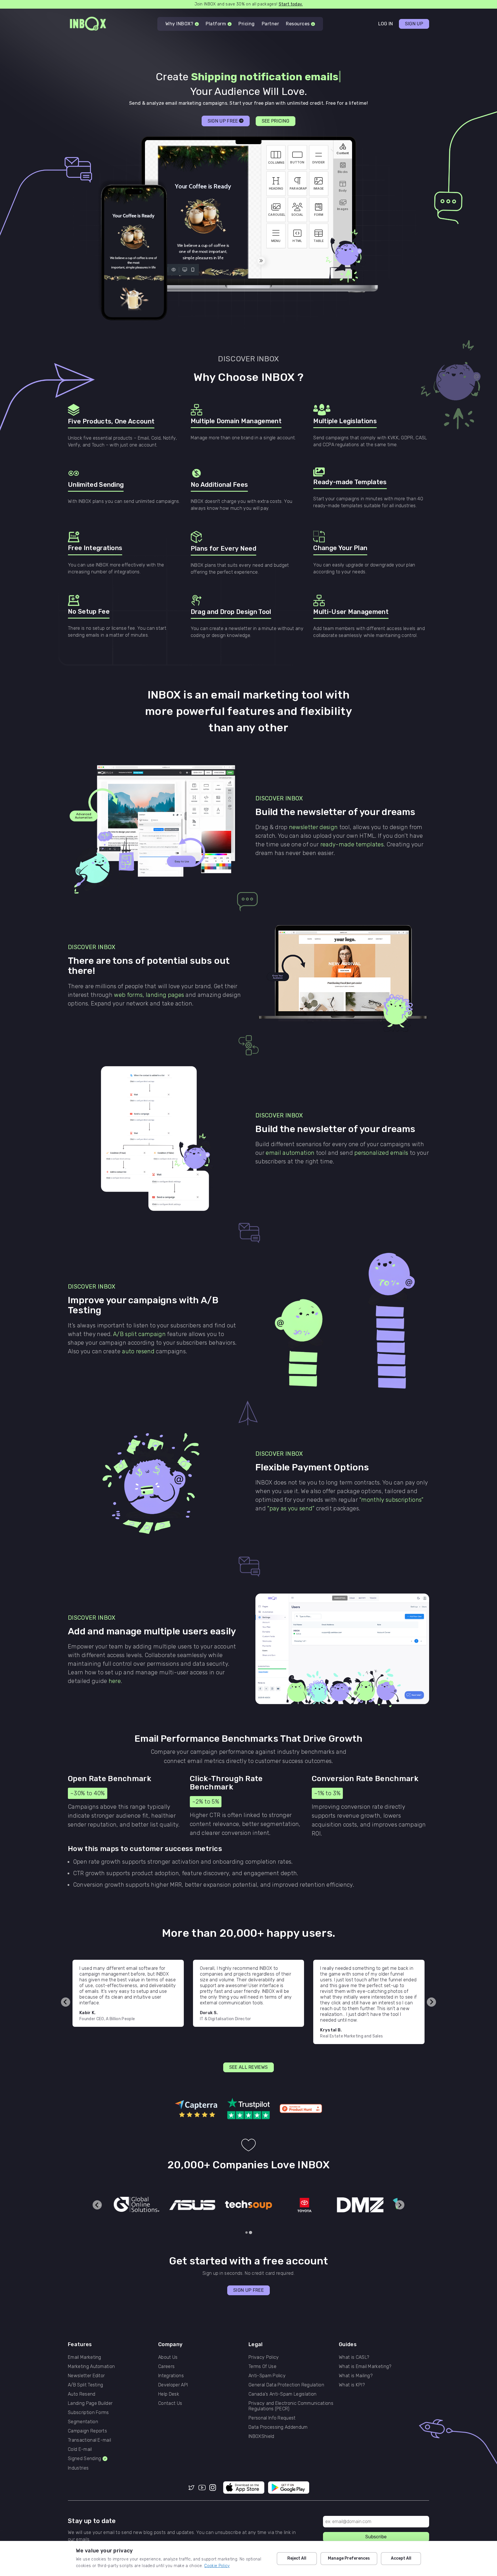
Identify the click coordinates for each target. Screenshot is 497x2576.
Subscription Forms (88, 2412)
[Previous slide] (66, 2002)
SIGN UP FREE (248, 2290)
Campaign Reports (87, 2431)
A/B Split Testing (85, 2385)
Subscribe (376, 2537)
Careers (166, 2366)
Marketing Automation (91, 2366)
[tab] (246, 2232)
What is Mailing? (356, 2376)
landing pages (165, 995)
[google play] (289, 2488)
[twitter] (191, 2488)
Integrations (171, 2376)
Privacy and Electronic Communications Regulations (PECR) (291, 2406)
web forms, (130, 995)
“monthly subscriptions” (391, 1500)
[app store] (244, 2488)
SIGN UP (414, 24)
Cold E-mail (80, 2449)
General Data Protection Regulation (286, 2385)
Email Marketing (85, 2357)
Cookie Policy (217, 2566)
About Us (168, 2357)
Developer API (173, 2385)
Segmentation (83, 2422)
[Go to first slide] (400, 2205)
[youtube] (202, 2488)
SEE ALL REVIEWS (249, 2067)
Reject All (297, 2558)
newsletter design (313, 827)
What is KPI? (352, 2385)
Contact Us (170, 2403)
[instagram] (213, 2488)
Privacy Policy (264, 2357)
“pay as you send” (291, 1508)
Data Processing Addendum (278, 2427)
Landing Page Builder (90, 2403)
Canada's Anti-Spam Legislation (283, 2394)
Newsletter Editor (86, 2376)
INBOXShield (261, 2436)
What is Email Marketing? (365, 2366)
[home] (88, 24)
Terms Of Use (262, 2366)
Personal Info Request (272, 2418)
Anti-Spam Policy (267, 2376)
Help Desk (169, 2394)
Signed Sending (84, 2458)
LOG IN (386, 24)
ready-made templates (352, 844)
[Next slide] (431, 2002)
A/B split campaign (140, 1334)
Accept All (401, 2558)
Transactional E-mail (89, 2440)
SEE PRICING (276, 121)
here (115, 1681)
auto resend (138, 1351)
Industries (78, 2468)
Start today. (291, 4)
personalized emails (381, 1153)
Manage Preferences (349, 2558)
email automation (290, 1153)
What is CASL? (354, 2357)
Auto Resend (82, 2394)
